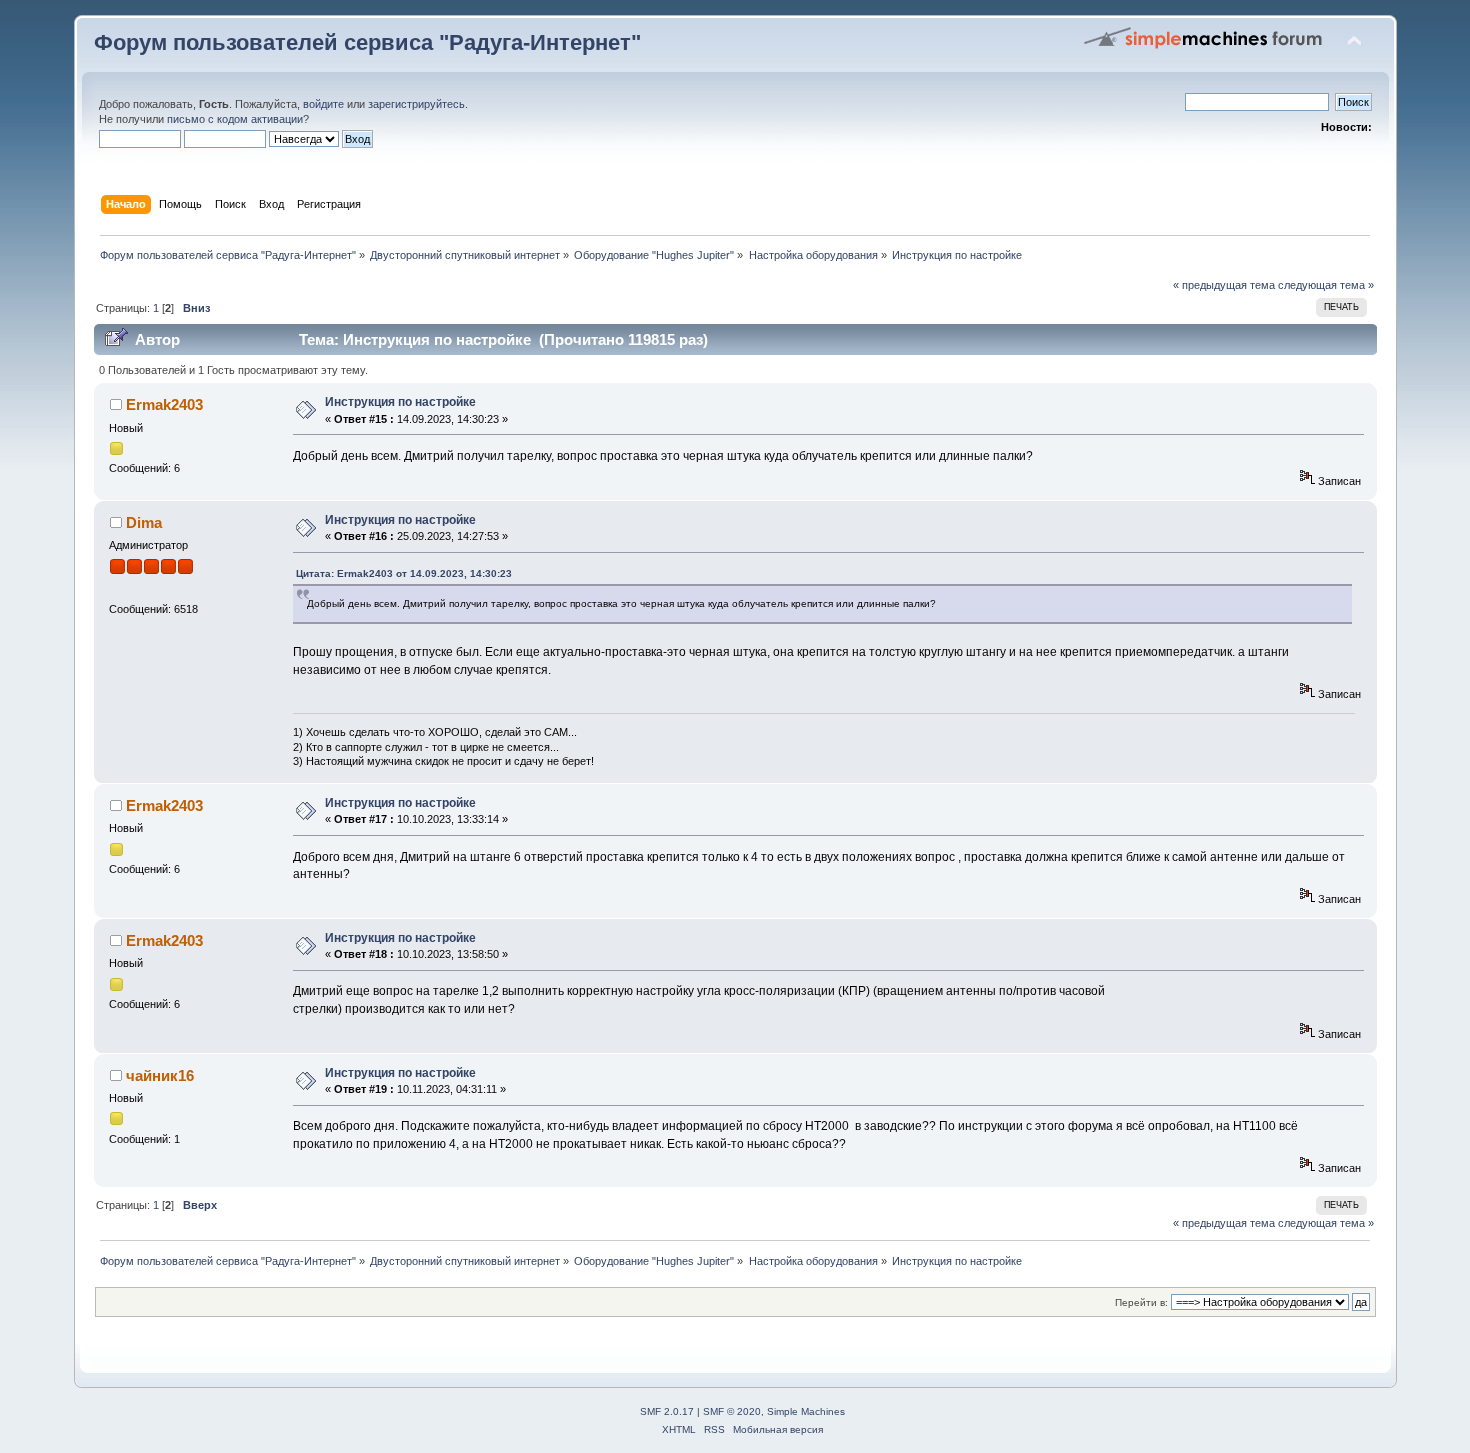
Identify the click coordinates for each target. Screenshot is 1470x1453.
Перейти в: (1141, 1302)
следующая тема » (1326, 285)
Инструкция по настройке (400, 402)
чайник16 (160, 1075)
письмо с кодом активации (235, 119)
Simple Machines (806, 1411)
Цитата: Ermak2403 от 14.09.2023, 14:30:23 (404, 573)
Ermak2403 (164, 404)
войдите (323, 104)
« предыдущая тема (1224, 285)
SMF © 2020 (732, 1411)
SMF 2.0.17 (667, 1411)
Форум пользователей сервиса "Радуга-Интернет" (367, 42)
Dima (144, 522)
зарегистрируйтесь (416, 104)
